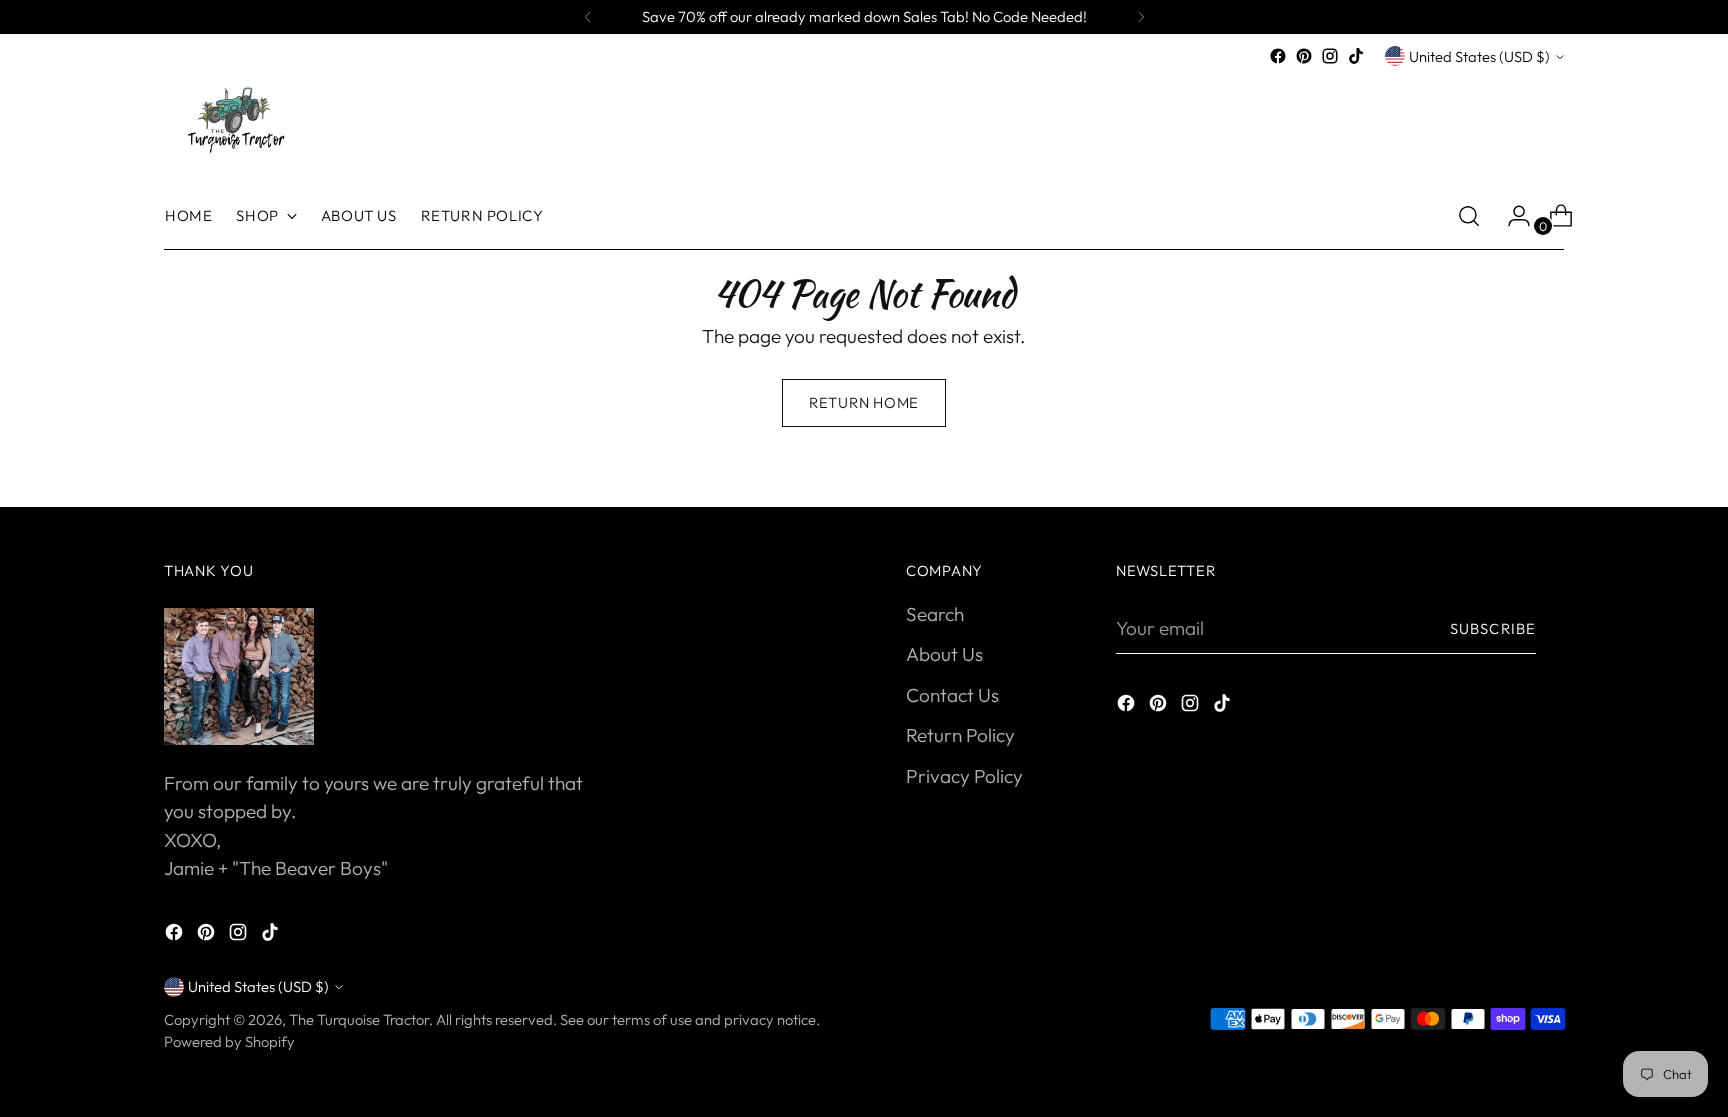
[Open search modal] (1469, 216)
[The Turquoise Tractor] (234, 118)
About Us (944, 654)
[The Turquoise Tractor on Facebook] (1278, 56)
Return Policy (960, 735)
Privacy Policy (964, 776)
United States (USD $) (1479, 56)
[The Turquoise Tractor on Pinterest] (1304, 56)
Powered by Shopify (229, 1041)
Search (935, 614)
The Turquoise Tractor (359, 1019)
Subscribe (1493, 628)
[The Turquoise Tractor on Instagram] (1330, 56)
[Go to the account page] (1511, 216)
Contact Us (952, 695)
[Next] (1141, 17)
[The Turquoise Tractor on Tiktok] (1356, 56)
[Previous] (588, 17)
